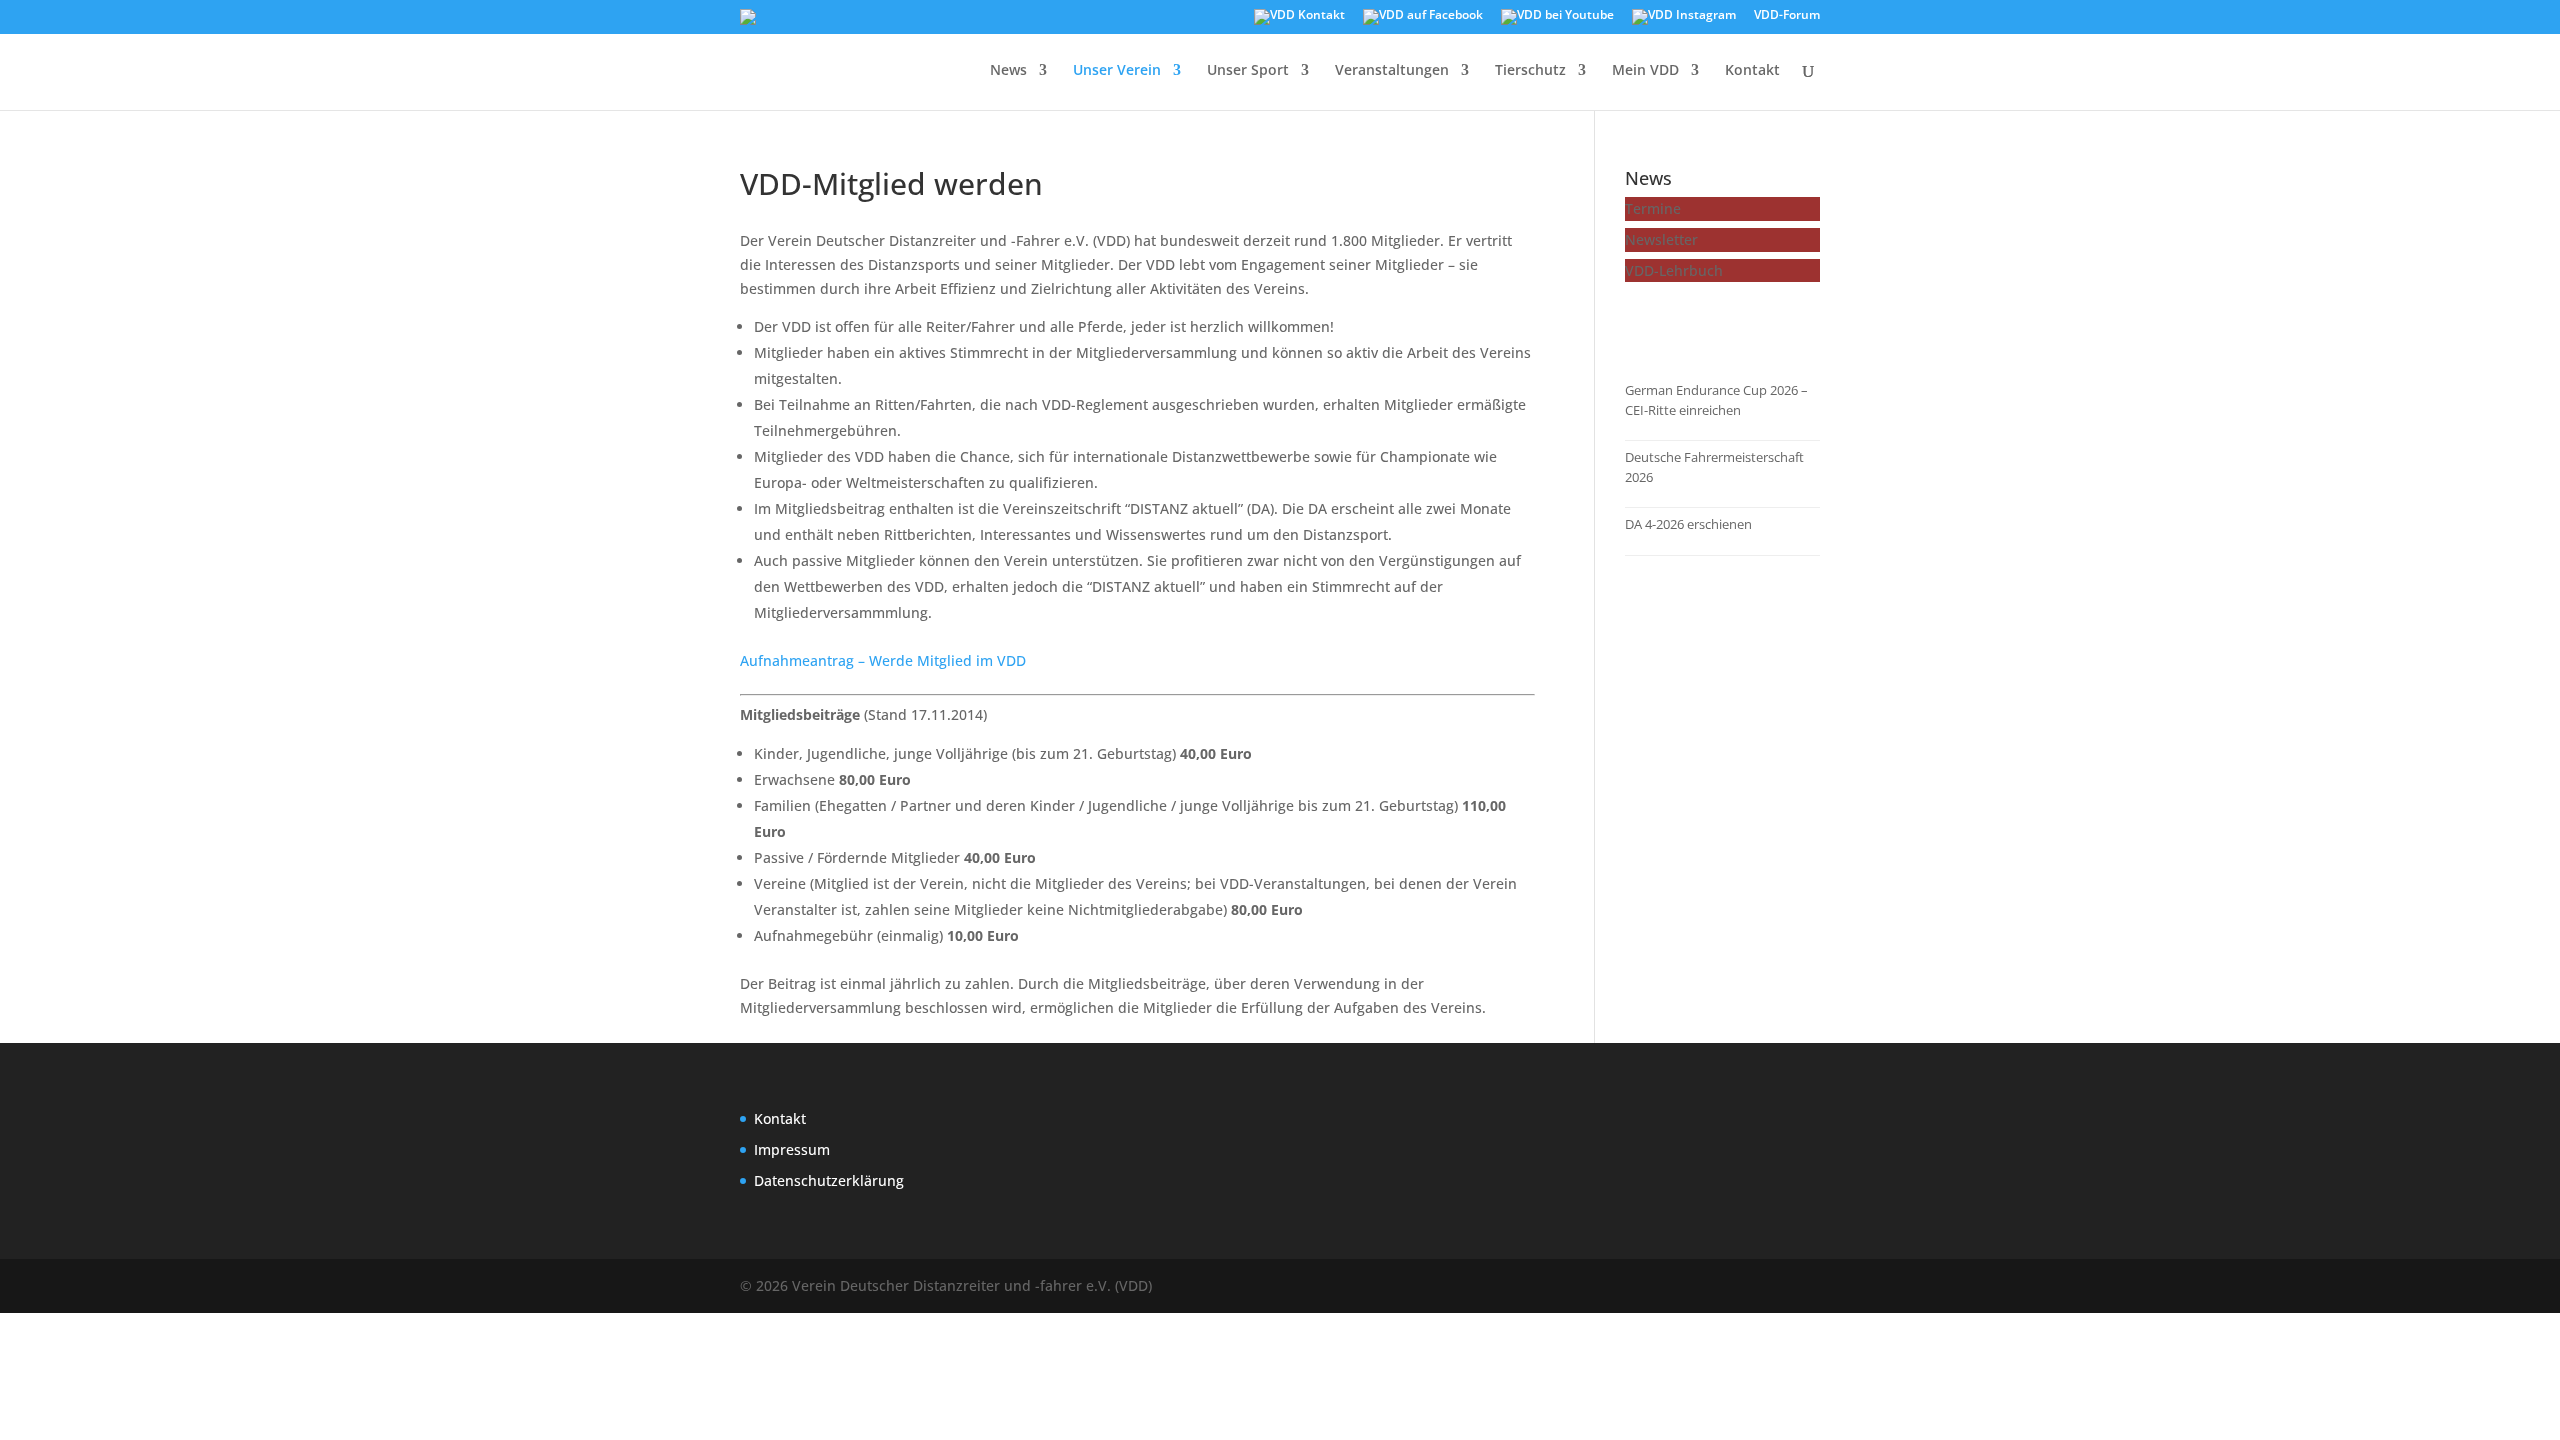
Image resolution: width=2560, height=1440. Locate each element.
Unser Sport (1248, 71)
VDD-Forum (1787, 16)
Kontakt (1752, 71)
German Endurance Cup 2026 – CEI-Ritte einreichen (1716, 400)
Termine (1653, 208)
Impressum (792, 1149)
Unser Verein (1117, 71)
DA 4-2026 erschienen (1688, 524)
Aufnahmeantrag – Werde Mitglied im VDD (883, 660)
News (1008, 71)
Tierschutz (1530, 71)
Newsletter (1661, 239)
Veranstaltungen (1392, 71)
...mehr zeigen (1693, 323)
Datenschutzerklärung (829, 1180)
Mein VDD (1645, 71)
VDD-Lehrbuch (1674, 270)
